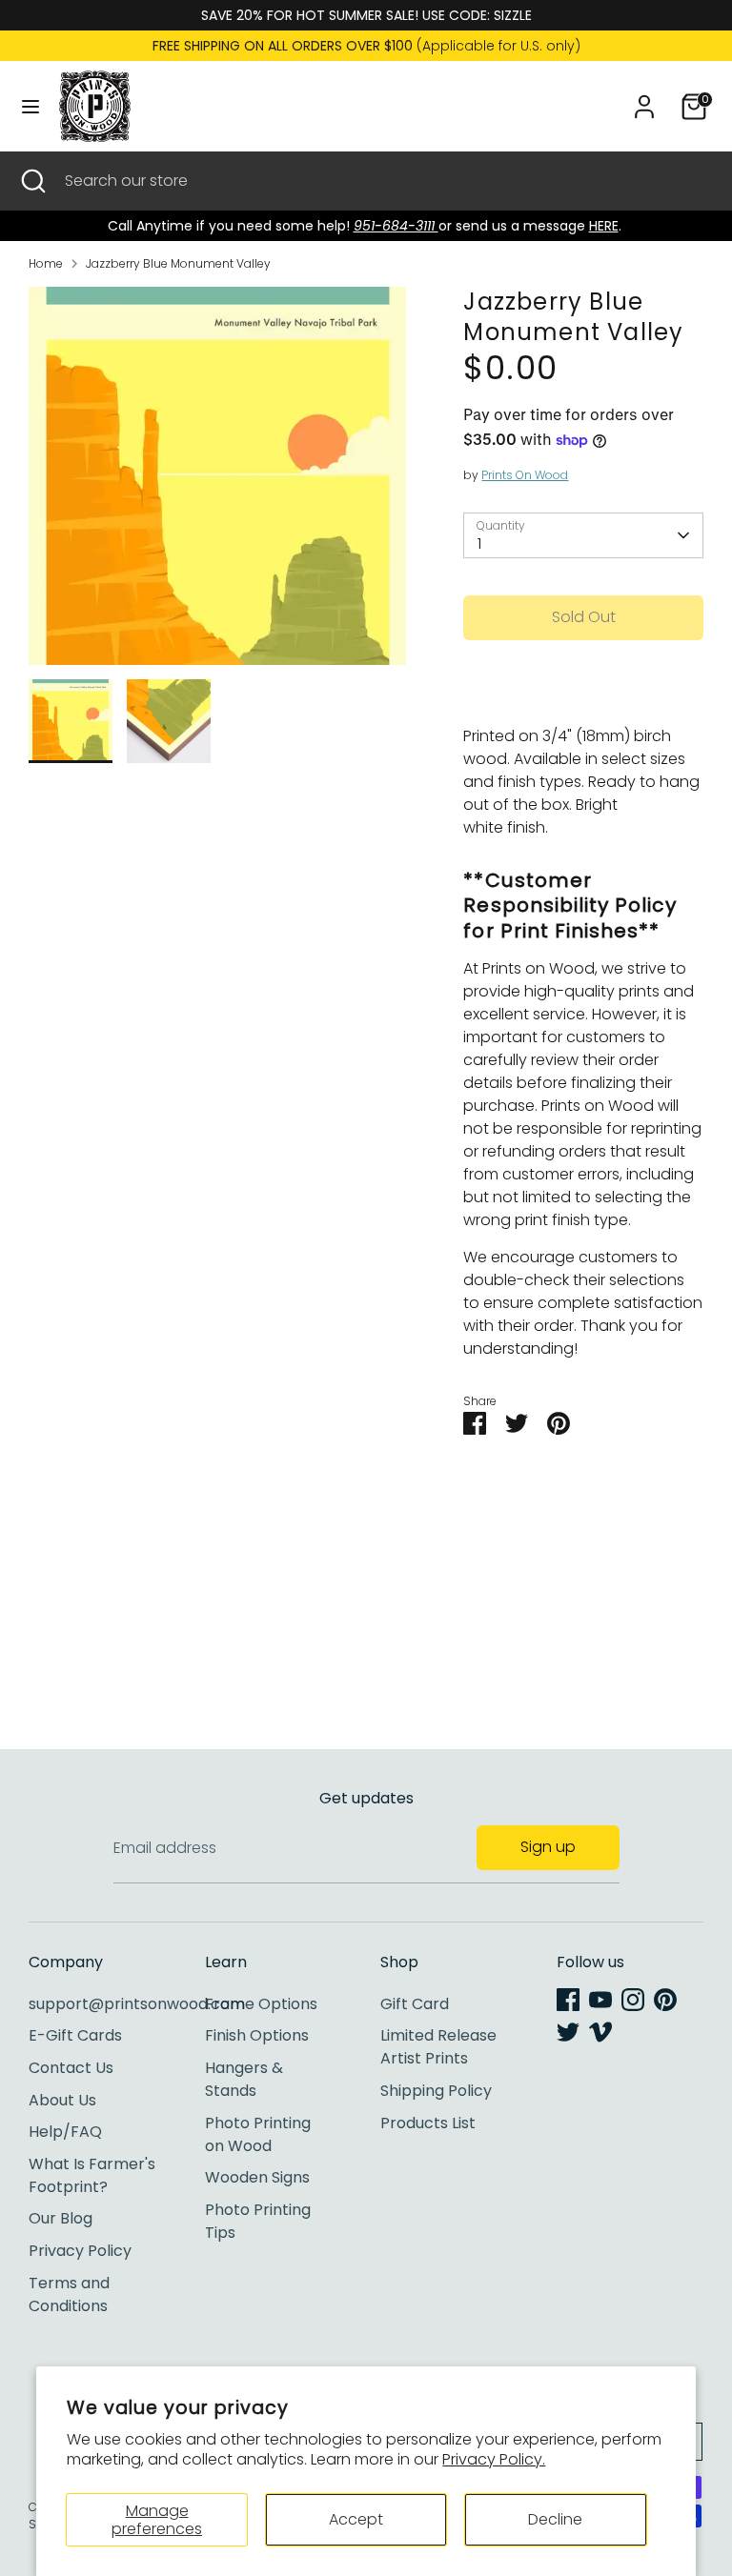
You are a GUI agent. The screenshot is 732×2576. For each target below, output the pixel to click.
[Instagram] (633, 2000)
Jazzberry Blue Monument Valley (178, 263)
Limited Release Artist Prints (438, 2047)
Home (46, 263)
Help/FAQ (65, 2132)
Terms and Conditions (69, 2294)
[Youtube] (600, 2000)
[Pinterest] (665, 2000)
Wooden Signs (257, 2177)
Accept (356, 2519)
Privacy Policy (80, 2251)
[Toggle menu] (30, 107)
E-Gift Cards (75, 2035)
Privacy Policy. (494, 2459)
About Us (62, 2100)
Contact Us (71, 2068)
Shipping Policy (436, 2091)
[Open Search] (32, 181)
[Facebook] (568, 2000)
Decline (555, 2519)
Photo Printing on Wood (258, 2134)
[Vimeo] (600, 2032)
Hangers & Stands (244, 2079)
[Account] (644, 99)
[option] (218, 483)
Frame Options (261, 2004)
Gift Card (415, 2004)
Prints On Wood (525, 475)
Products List (428, 2123)
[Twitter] (568, 2032)
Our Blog (61, 2218)
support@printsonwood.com (137, 2004)
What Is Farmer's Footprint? (92, 2175)
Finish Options (257, 2035)
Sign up (548, 1847)
